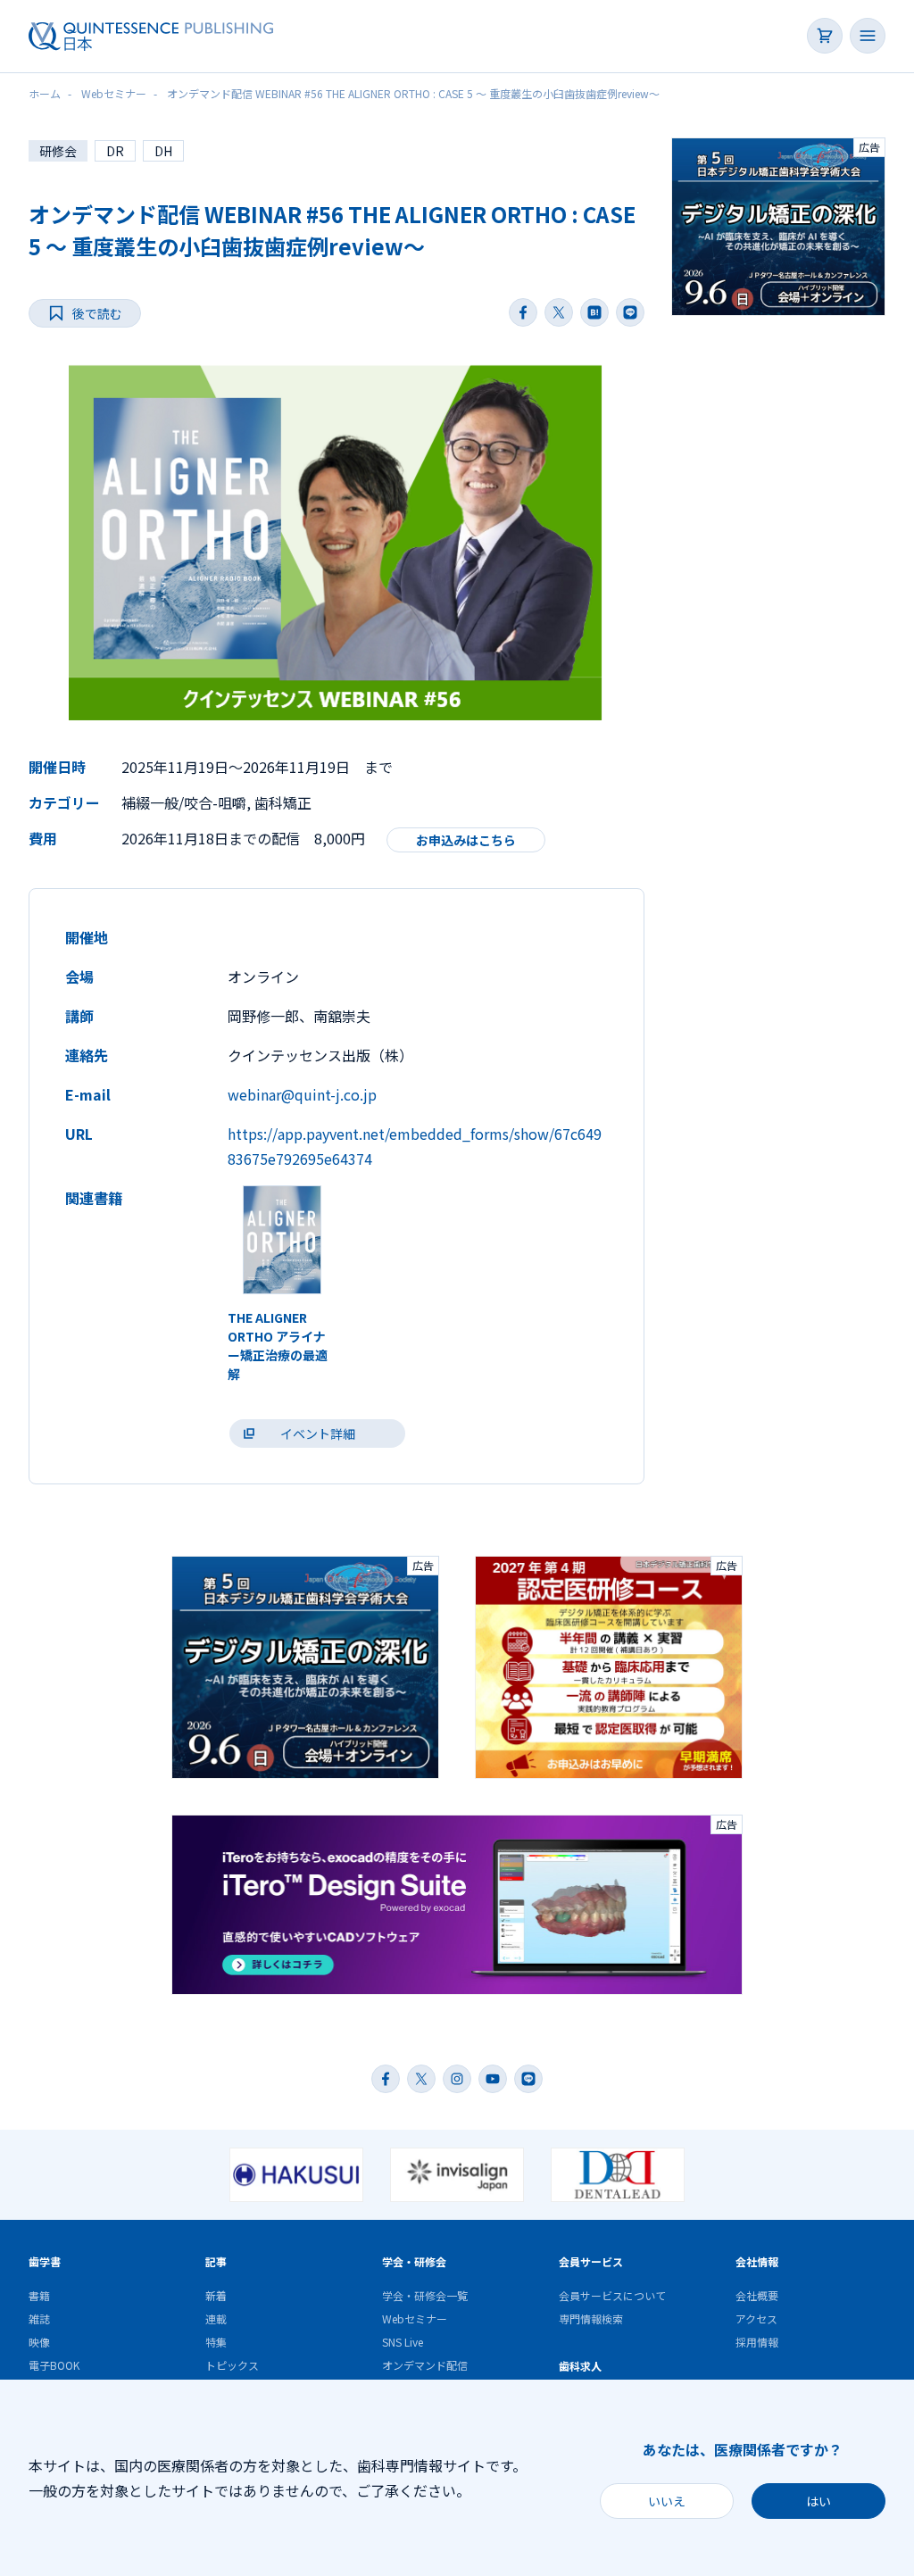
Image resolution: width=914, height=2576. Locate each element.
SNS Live (403, 2342)
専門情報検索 (591, 2318)
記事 (216, 2261)
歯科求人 (580, 2366)
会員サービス (591, 2261)
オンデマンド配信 (425, 2365)
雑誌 (39, 2318)
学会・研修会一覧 (425, 2295)
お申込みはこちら (466, 840)
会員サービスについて (612, 2295)
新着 (216, 2295)
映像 (39, 2342)
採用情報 (757, 2342)
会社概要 (757, 2295)
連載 (216, 2318)
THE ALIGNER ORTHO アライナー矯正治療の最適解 (278, 1346)
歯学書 (45, 2261)
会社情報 (757, 2261)
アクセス (756, 2318)
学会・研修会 (414, 2261)
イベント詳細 (318, 1433)
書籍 (39, 2295)
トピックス (232, 2365)
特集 (216, 2342)
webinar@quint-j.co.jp (302, 1094)
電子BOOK (54, 2365)
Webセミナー (415, 2318)
